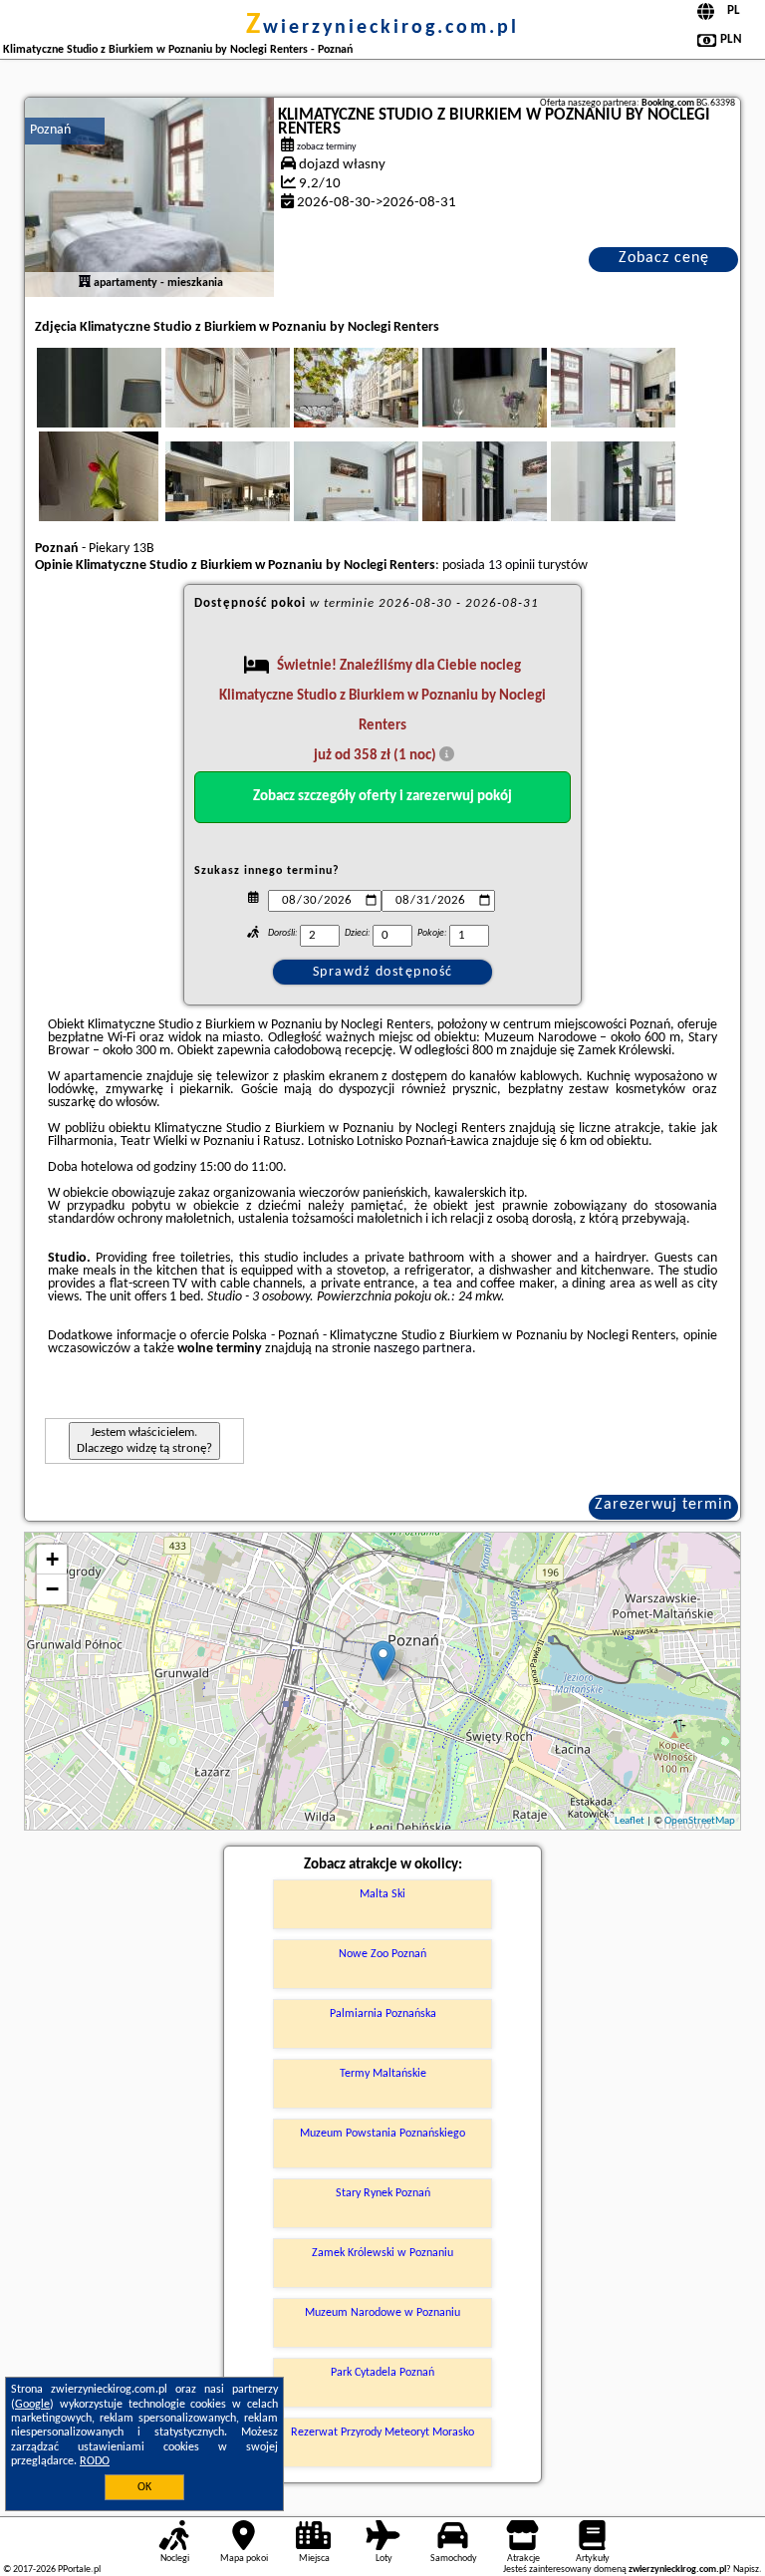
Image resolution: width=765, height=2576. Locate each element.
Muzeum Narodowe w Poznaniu (382, 2313)
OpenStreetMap (700, 1821)
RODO (95, 2461)
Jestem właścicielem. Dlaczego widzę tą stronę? (144, 1440)
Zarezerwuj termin (663, 1505)
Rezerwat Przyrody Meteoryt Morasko (382, 2433)
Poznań (50, 130)
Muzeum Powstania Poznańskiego (382, 2134)
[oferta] (85, 283)
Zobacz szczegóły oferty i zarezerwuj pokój (382, 797)
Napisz (746, 2570)
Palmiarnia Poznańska (383, 2014)
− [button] (52, 1589)
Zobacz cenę (664, 258)
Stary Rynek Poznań (383, 2193)
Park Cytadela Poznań (382, 2373)
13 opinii (511, 566)
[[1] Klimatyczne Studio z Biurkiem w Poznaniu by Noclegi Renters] (149, 197)
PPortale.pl (79, 2570)
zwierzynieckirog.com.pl (382, 28)
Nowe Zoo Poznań (382, 1954)
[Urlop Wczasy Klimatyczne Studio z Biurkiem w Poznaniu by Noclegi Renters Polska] (127, 408)
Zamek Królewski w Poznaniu (382, 2253)
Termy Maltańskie (383, 2074)
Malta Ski (382, 1894)
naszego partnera (423, 1349)
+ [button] (52, 1559)
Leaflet (630, 1821)
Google (32, 2405)
